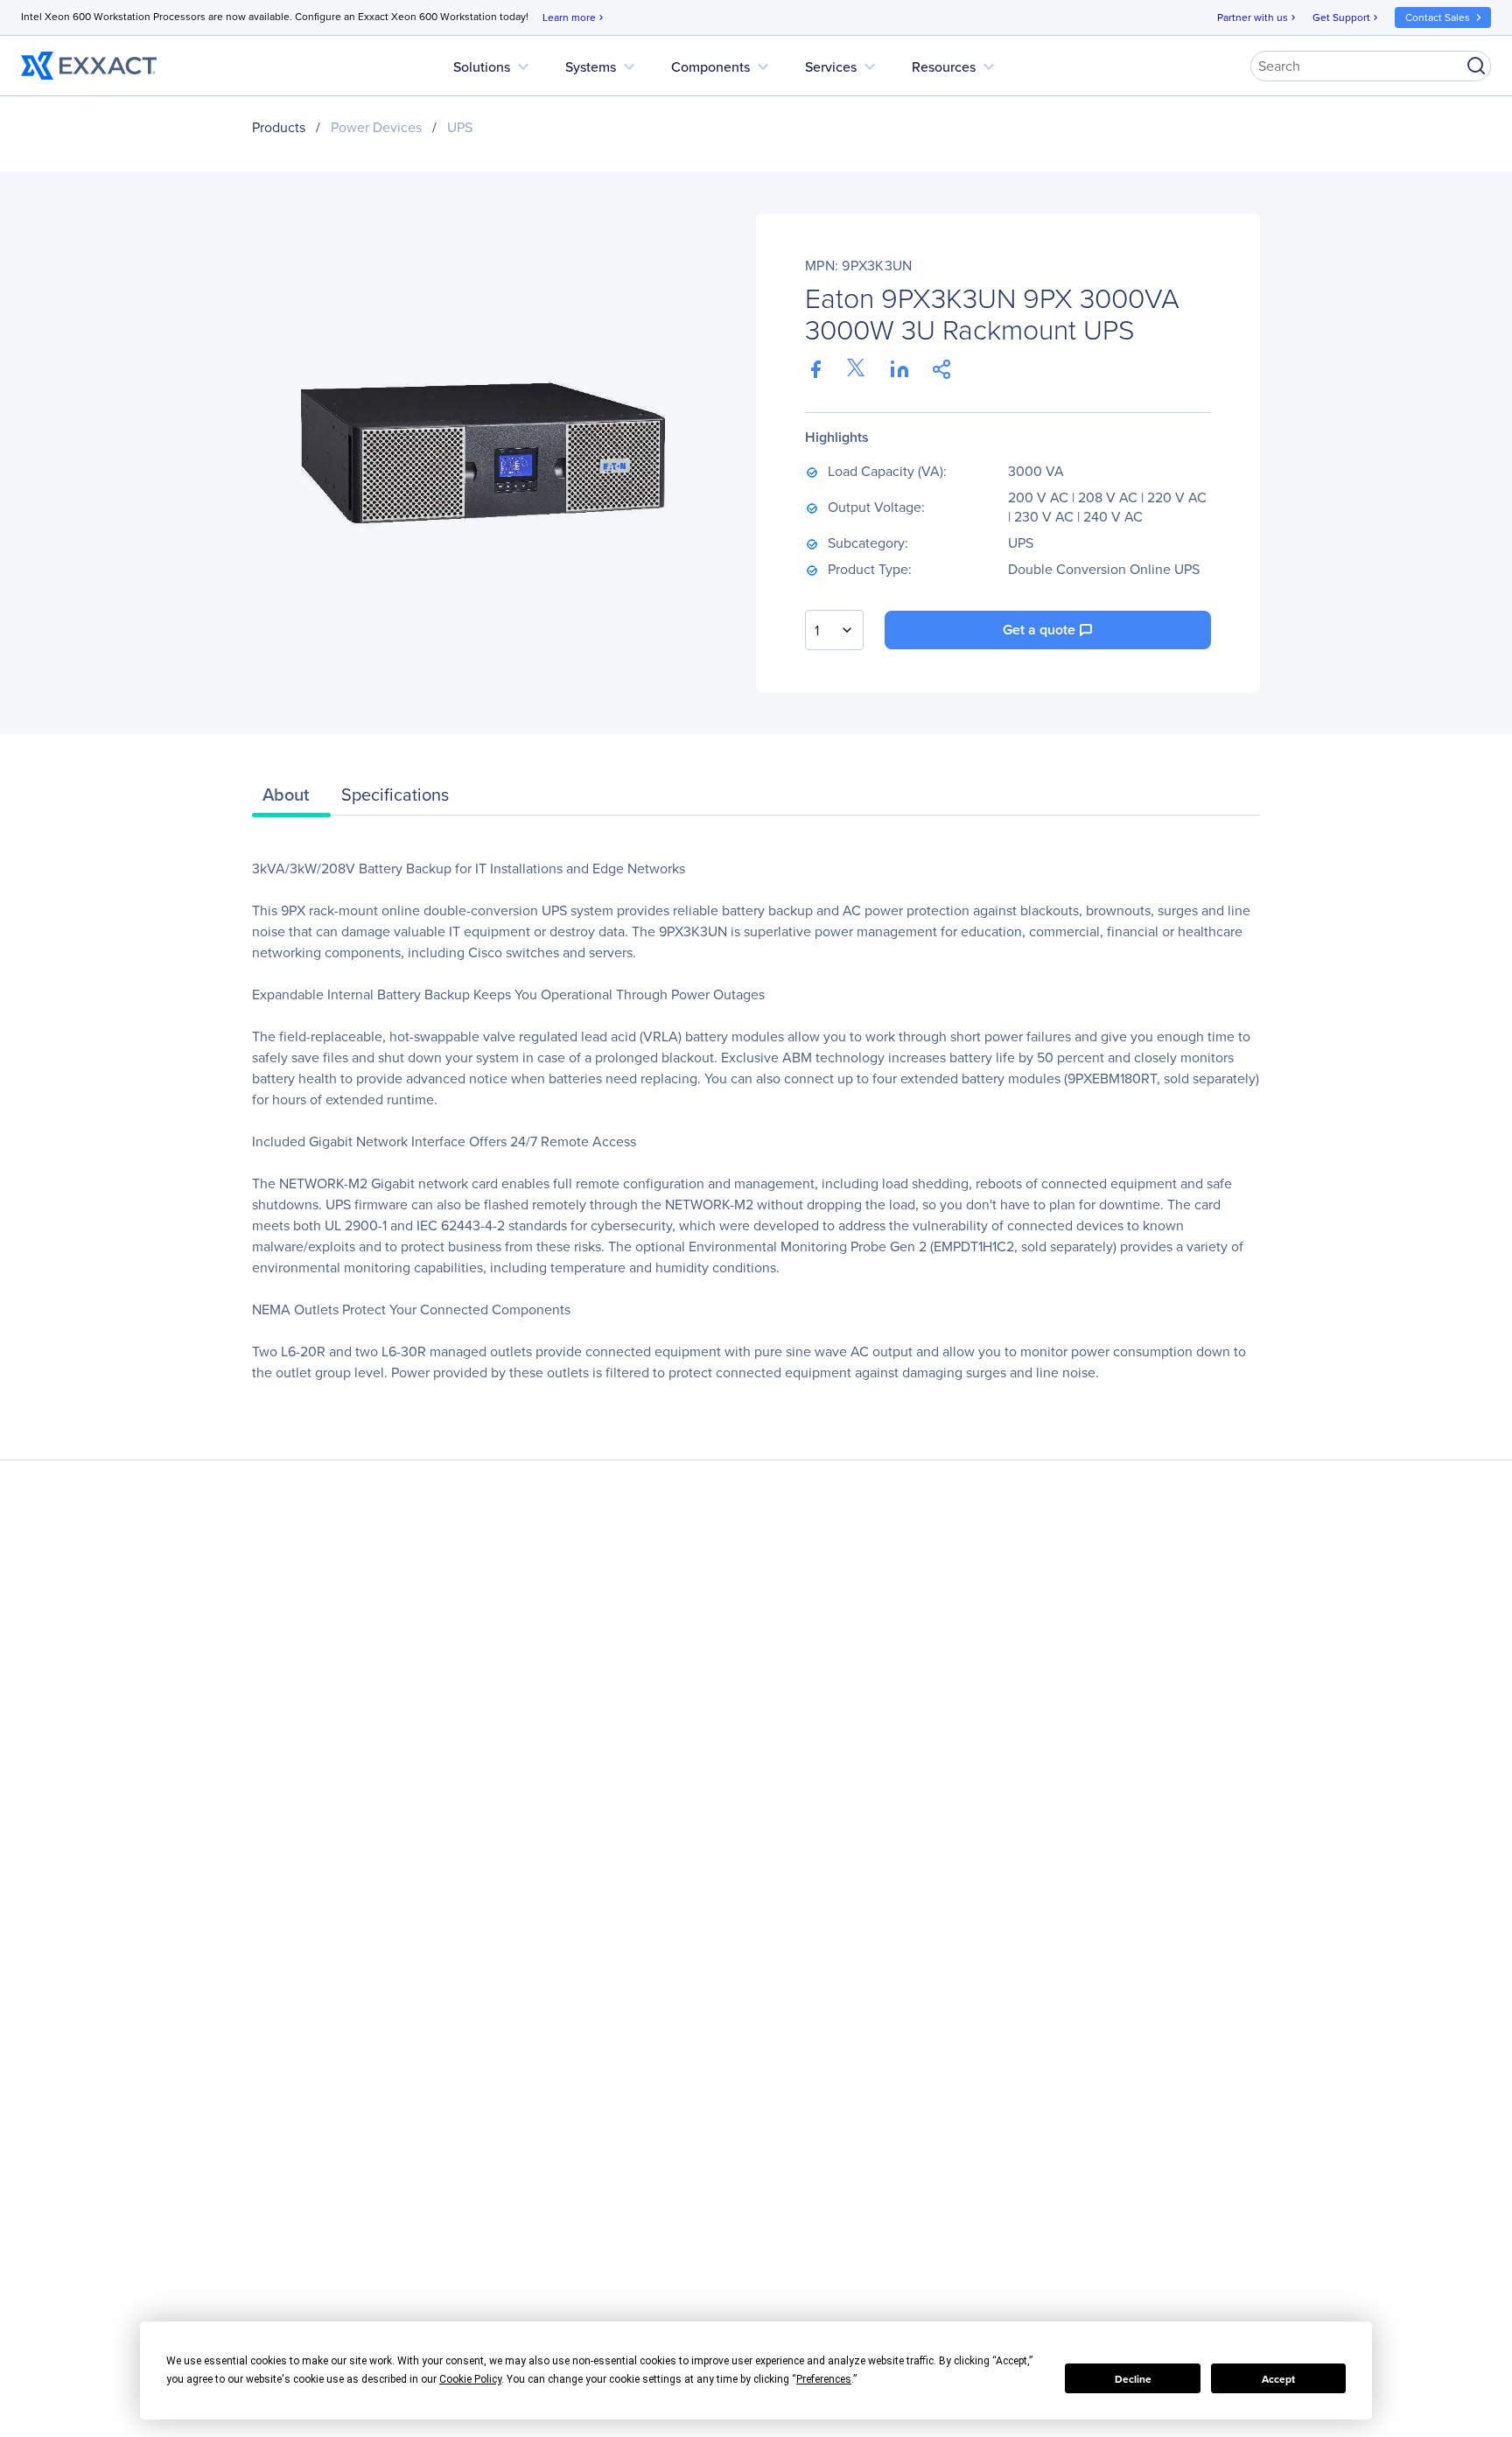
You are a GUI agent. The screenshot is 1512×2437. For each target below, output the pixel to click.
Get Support (1347, 17)
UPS (460, 127)
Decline (1133, 2379)
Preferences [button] (824, 2379)
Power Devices (376, 127)
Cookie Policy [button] (470, 2379)
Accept (1278, 2379)
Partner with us (1258, 17)
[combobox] (834, 630)
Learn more (574, 17)
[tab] (291, 799)
